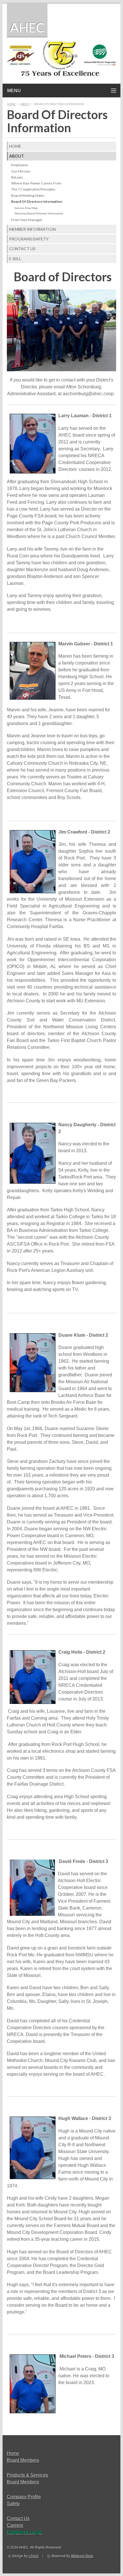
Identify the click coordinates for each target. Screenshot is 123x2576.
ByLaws (17, 177)
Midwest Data (82, 2556)
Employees (20, 165)
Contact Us (22, 249)
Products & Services (27, 2475)
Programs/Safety (29, 239)
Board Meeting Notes (28, 195)
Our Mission (21, 171)
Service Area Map (26, 208)
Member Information (32, 229)
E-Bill (15, 259)
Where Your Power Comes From (36, 183)
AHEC (27, 27)
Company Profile (24, 2497)
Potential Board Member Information (39, 213)
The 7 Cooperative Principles (33, 189)
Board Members (23, 2460)
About (25, 104)
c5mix (34, 2556)
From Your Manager (27, 220)
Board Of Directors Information (37, 201)
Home (11, 104)
